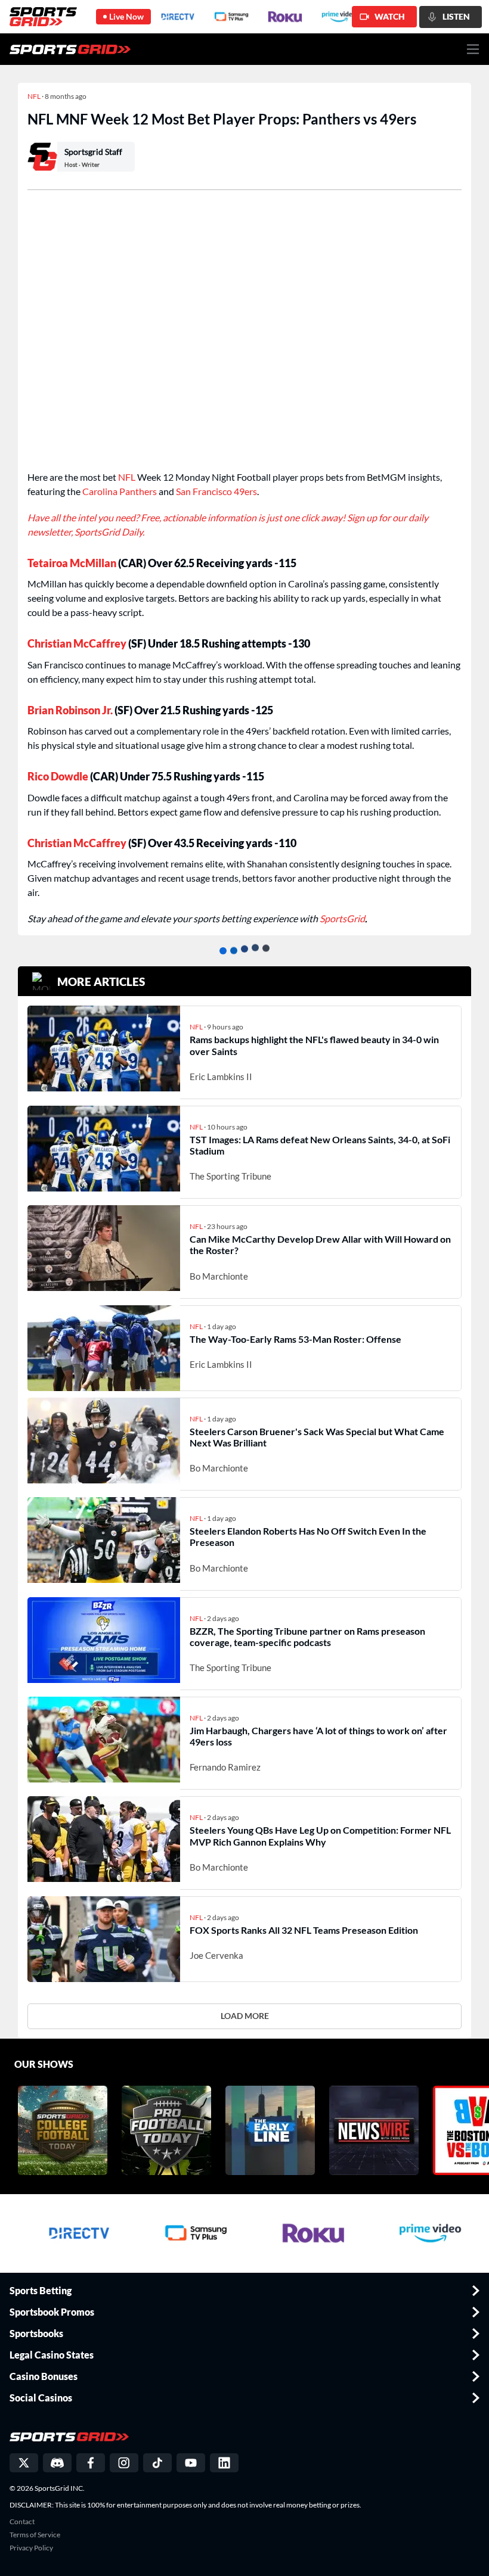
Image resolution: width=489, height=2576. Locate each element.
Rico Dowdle (58, 776)
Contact (22, 2522)
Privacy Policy (31, 2548)
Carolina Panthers (120, 491)
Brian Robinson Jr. (70, 710)
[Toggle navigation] (473, 49)
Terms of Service (35, 2535)
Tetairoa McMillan (72, 563)
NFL (127, 477)
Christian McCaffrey (77, 643)
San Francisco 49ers (216, 491)
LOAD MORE (245, 2016)
